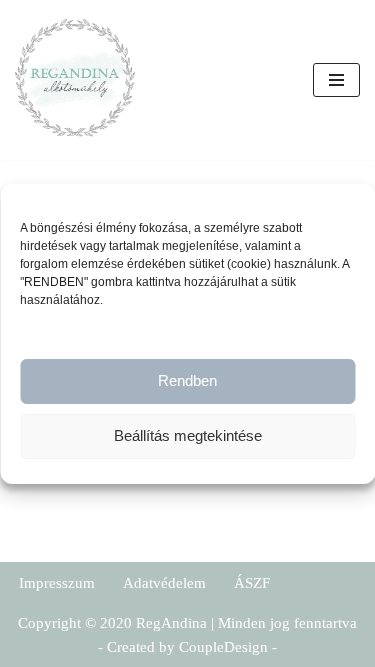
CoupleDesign (223, 647)
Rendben (187, 380)
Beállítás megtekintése (188, 435)
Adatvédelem (164, 583)
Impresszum (57, 583)
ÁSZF (252, 583)
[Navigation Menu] (336, 80)
